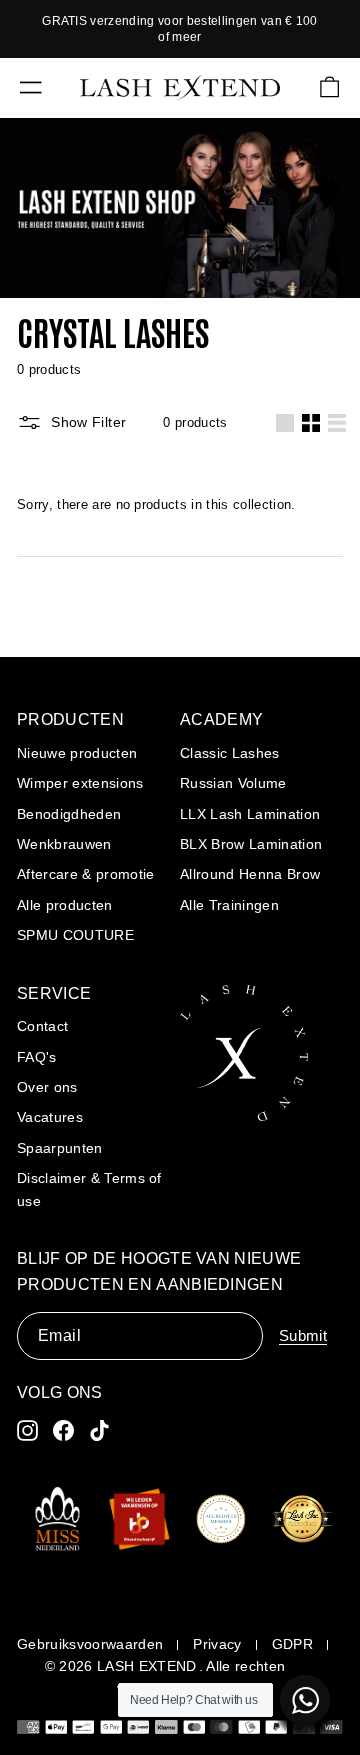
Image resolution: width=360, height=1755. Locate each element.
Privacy (217, 1644)
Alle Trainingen (229, 905)
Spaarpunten (60, 1148)
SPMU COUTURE (75, 935)
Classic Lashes (230, 753)
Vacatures (50, 1117)
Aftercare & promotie (86, 874)
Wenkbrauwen (64, 844)
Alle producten (65, 905)
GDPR (292, 1644)
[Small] (311, 423)
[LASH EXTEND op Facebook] (63, 1430)
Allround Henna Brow (250, 874)
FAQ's (37, 1057)
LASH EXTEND (147, 1666)
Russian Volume (233, 783)
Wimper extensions (80, 783)
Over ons (47, 1087)
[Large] (285, 423)
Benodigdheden (69, 814)
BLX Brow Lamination (251, 844)
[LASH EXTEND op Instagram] (27, 1430)
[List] (337, 423)
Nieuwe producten (77, 753)
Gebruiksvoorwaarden (90, 1644)
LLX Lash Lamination (250, 814)
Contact (42, 1026)
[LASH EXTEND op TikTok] (99, 1430)
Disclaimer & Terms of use (89, 1189)
